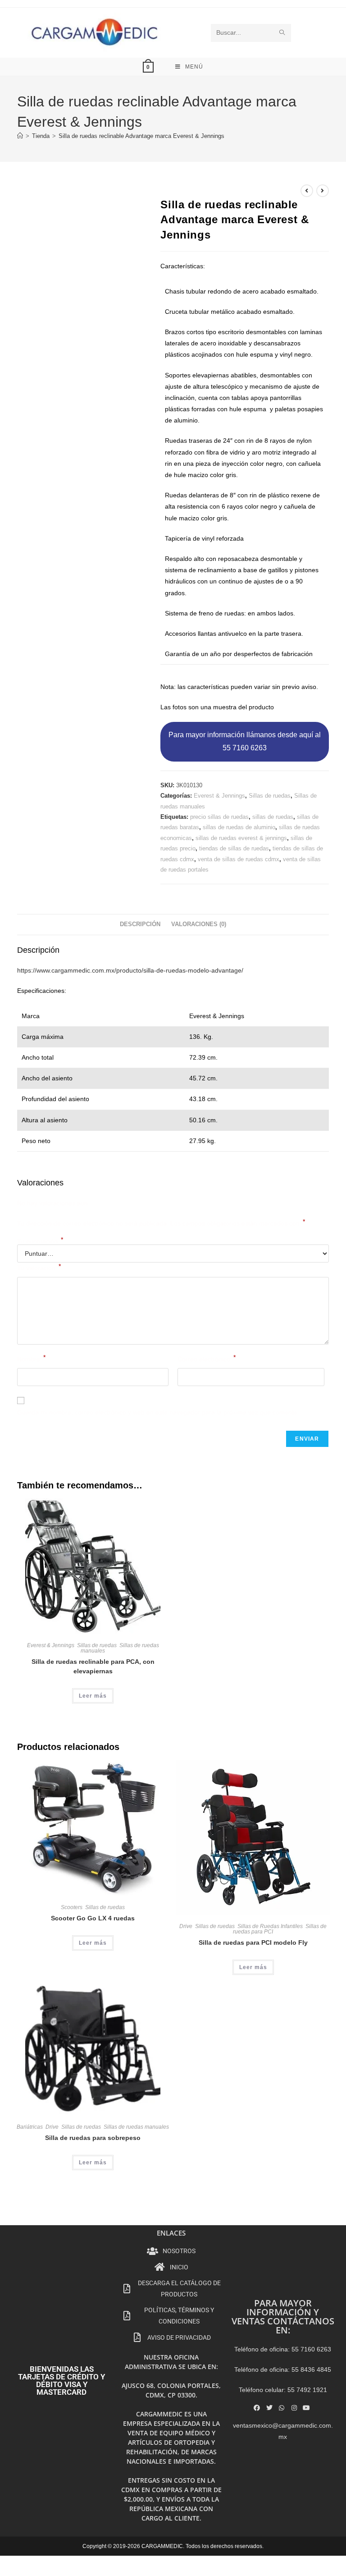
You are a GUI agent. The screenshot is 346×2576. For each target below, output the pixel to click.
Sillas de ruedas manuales (120, 1648)
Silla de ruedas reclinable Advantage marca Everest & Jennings (141, 136)
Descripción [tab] (140, 924)
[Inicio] (20, 136)
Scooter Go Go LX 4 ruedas (93, 1918)
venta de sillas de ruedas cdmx (239, 859)
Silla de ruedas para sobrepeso (93, 2138)
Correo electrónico (207, 1358)
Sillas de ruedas (270, 796)
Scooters (72, 1907)
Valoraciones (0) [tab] (199, 924)
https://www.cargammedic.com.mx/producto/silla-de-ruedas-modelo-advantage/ (130, 970)
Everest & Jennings (219, 796)
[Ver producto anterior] (307, 191)
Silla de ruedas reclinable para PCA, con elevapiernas (93, 1666)
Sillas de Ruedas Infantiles (270, 1926)
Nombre (31, 1358)
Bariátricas (30, 2127)
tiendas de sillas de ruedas (234, 848)
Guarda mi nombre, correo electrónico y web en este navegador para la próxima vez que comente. (158, 1412)
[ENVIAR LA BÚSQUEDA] (282, 33)
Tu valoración (39, 1267)
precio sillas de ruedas (219, 817)
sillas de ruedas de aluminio (239, 827)
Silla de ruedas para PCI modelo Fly (253, 1942)
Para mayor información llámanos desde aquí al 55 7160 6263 (245, 741)
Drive (186, 1926)
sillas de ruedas (273, 817)
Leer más (93, 1696)
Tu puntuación (40, 1241)
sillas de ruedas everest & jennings (241, 838)
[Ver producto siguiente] (323, 191)
